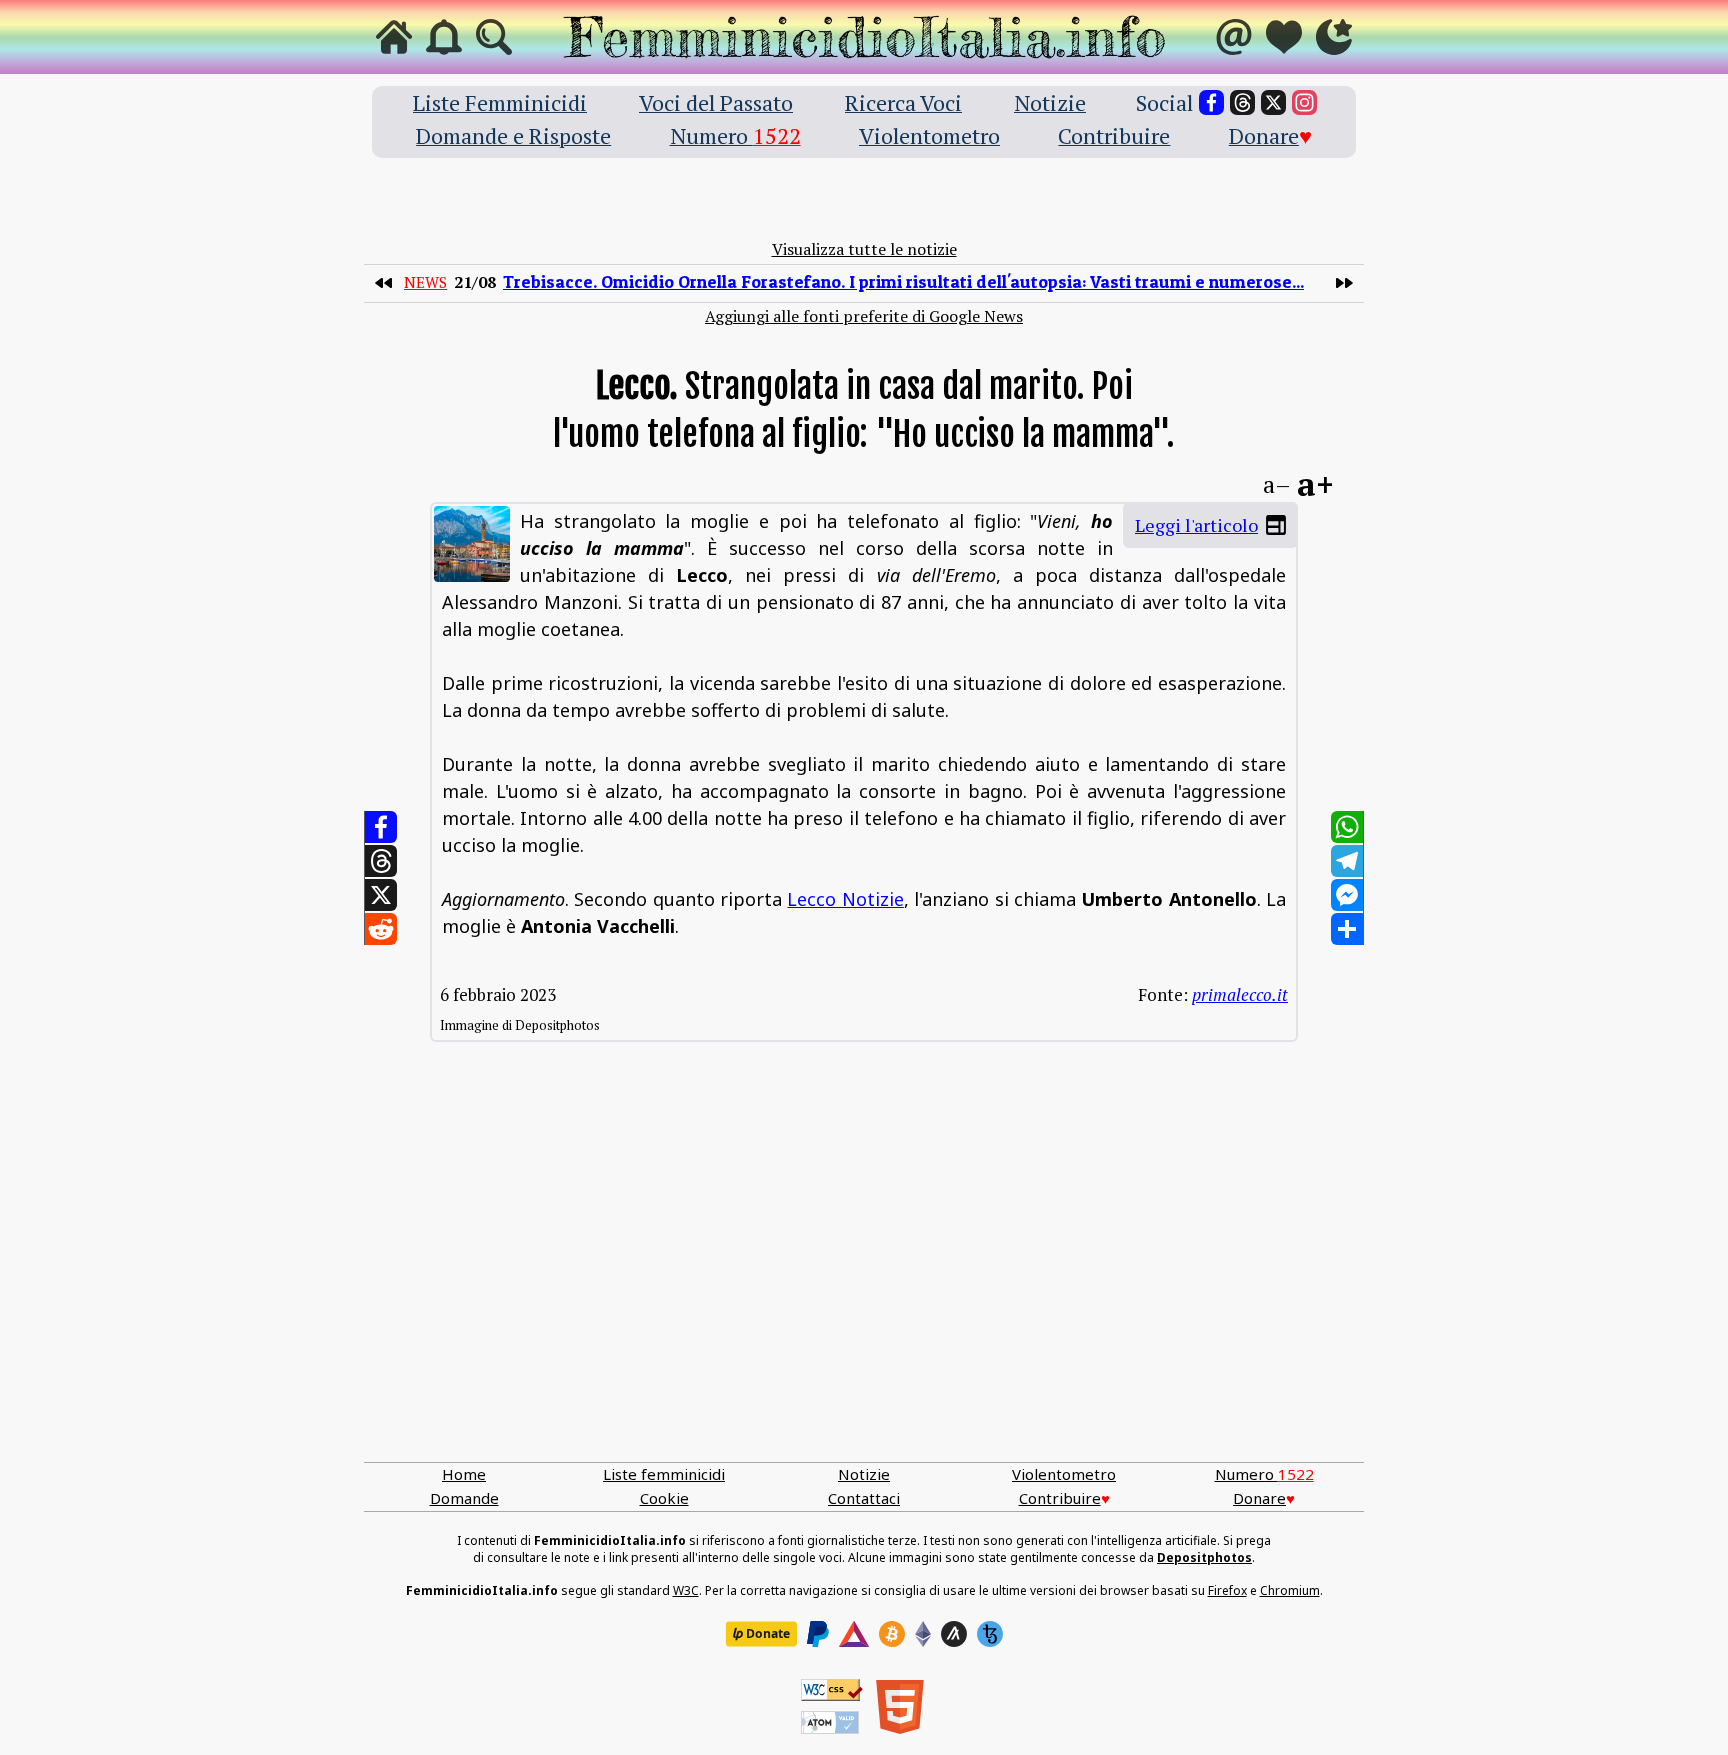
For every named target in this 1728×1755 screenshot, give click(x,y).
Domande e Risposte (513, 135)
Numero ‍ (735, 135)
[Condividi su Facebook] (381, 827)
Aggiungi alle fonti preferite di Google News (864, 316)
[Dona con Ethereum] (923, 1634)
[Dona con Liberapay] (761, 1634)
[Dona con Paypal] (818, 1634)
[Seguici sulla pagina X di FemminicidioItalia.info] (1273, 102)
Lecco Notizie (845, 899)
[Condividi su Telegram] (1347, 861)
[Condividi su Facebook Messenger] (1347, 895)
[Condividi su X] (381, 895)
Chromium (1290, 1590)
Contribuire (1114, 135)
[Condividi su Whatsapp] (1347, 827)
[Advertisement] (864, 1272)
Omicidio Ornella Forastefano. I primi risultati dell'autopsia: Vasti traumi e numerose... (903, 281)
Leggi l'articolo (1196, 525)
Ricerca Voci (903, 102)
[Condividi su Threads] (381, 861)
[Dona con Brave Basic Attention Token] (854, 1634)
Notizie (1050, 102)
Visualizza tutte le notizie (864, 249)
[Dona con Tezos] (990, 1634)
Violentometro (929, 135)
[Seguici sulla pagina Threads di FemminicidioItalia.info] (1242, 102)
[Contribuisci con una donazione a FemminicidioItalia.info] (1284, 37)
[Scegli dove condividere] (1347, 929)
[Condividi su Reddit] (381, 929)
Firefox (1227, 1590)
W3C (686, 1590)
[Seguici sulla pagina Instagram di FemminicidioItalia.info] (1304, 102)
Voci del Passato (716, 102)
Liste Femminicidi (500, 102)
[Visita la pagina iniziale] (394, 37)
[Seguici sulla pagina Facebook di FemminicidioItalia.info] (1211, 102)
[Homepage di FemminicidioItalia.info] (864, 37)
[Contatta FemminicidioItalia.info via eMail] (1234, 37)
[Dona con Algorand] (954, 1634)
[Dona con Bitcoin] (892, 1634)
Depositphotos (1204, 1557)
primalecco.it (1240, 994)
